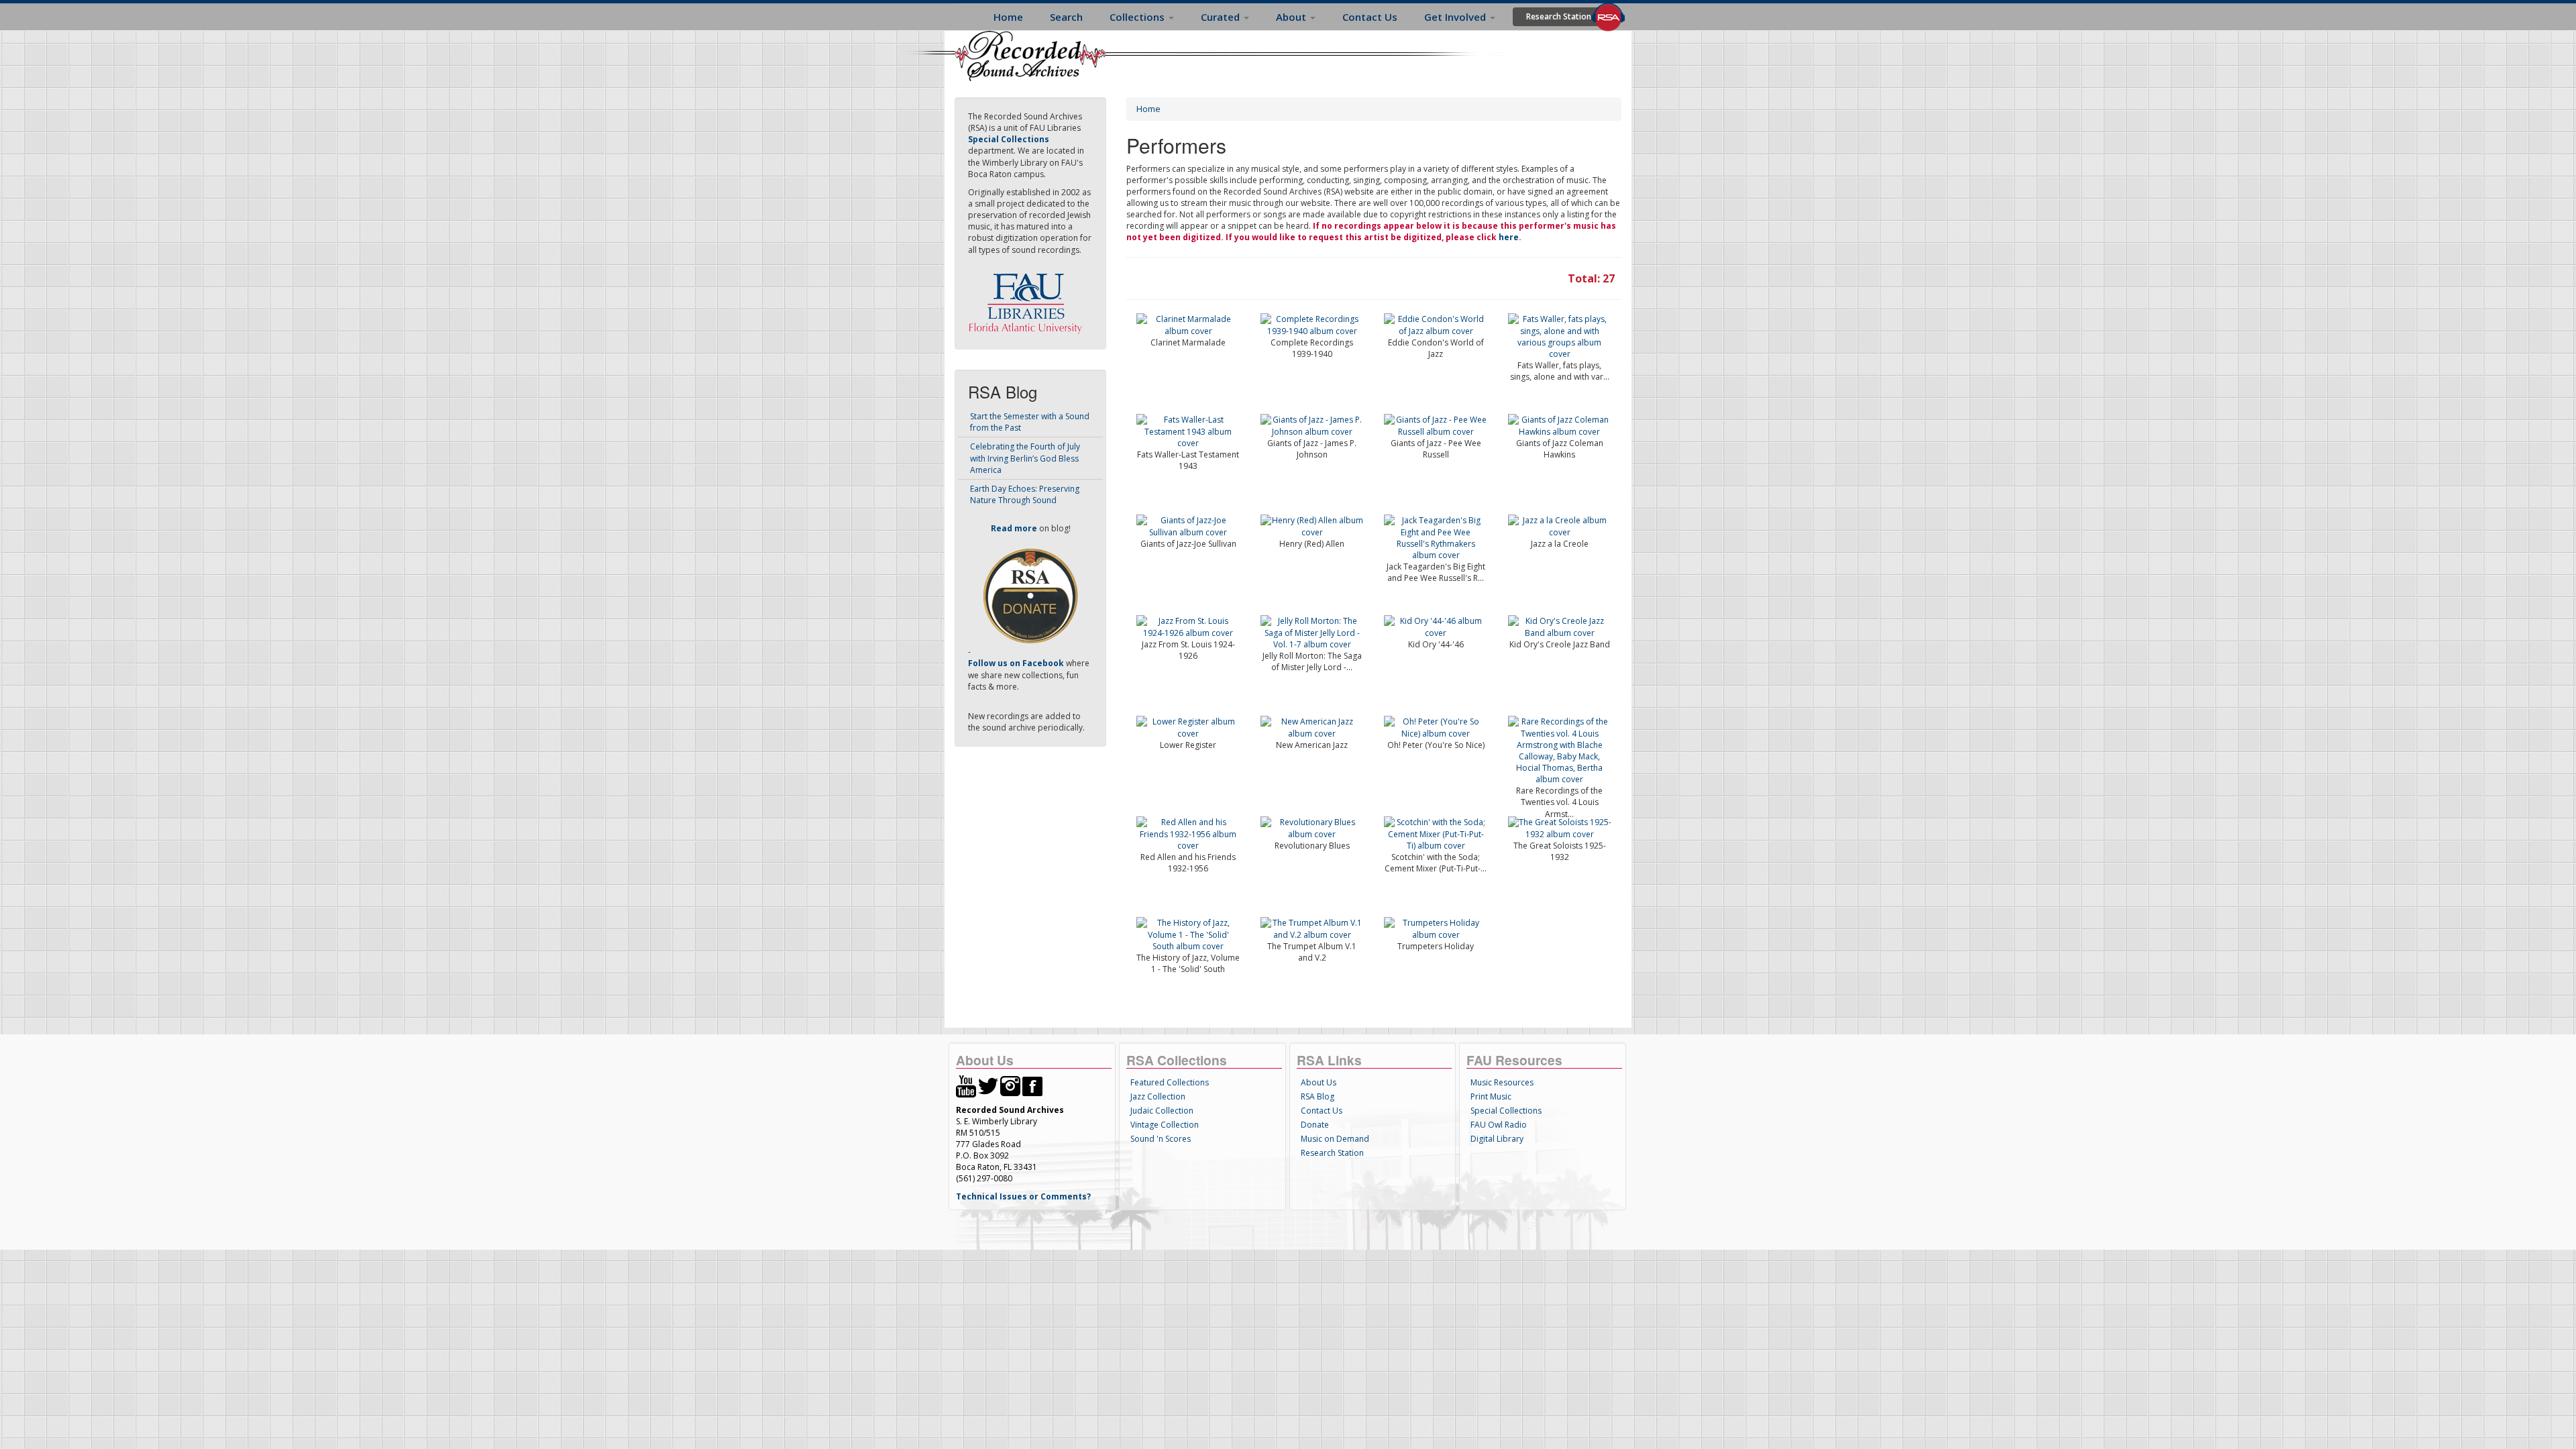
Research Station (1559, 16)
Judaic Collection (1162, 1111)
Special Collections (1506, 1111)
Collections (1138, 17)
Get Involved (1456, 17)
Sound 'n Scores (1161, 1139)
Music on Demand (1335, 1139)
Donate (1315, 1125)
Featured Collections (1170, 1082)
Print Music (1491, 1096)
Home (1008, 17)
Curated (1222, 17)
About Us (1319, 1082)
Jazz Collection (1158, 1096)
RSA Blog (1318, 1096)
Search (1066, 17)
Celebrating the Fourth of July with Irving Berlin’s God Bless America (1025, 458)
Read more (1014, 528)
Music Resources (1502, 1082)
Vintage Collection (1165, 1125)
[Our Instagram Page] (1010, 1085)
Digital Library (1497, 1139)
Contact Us (1370, 17)
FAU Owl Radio (1499, 1125)
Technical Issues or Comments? (1023, 1196)
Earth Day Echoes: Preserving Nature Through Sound (1025, 494)
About (1292, 17)
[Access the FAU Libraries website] (1028, 298)
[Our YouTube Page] (966, 1085)
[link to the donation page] (1030, 595)
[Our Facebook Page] (1032, 1085)
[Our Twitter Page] (988, 1085)
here (1509, 237)
